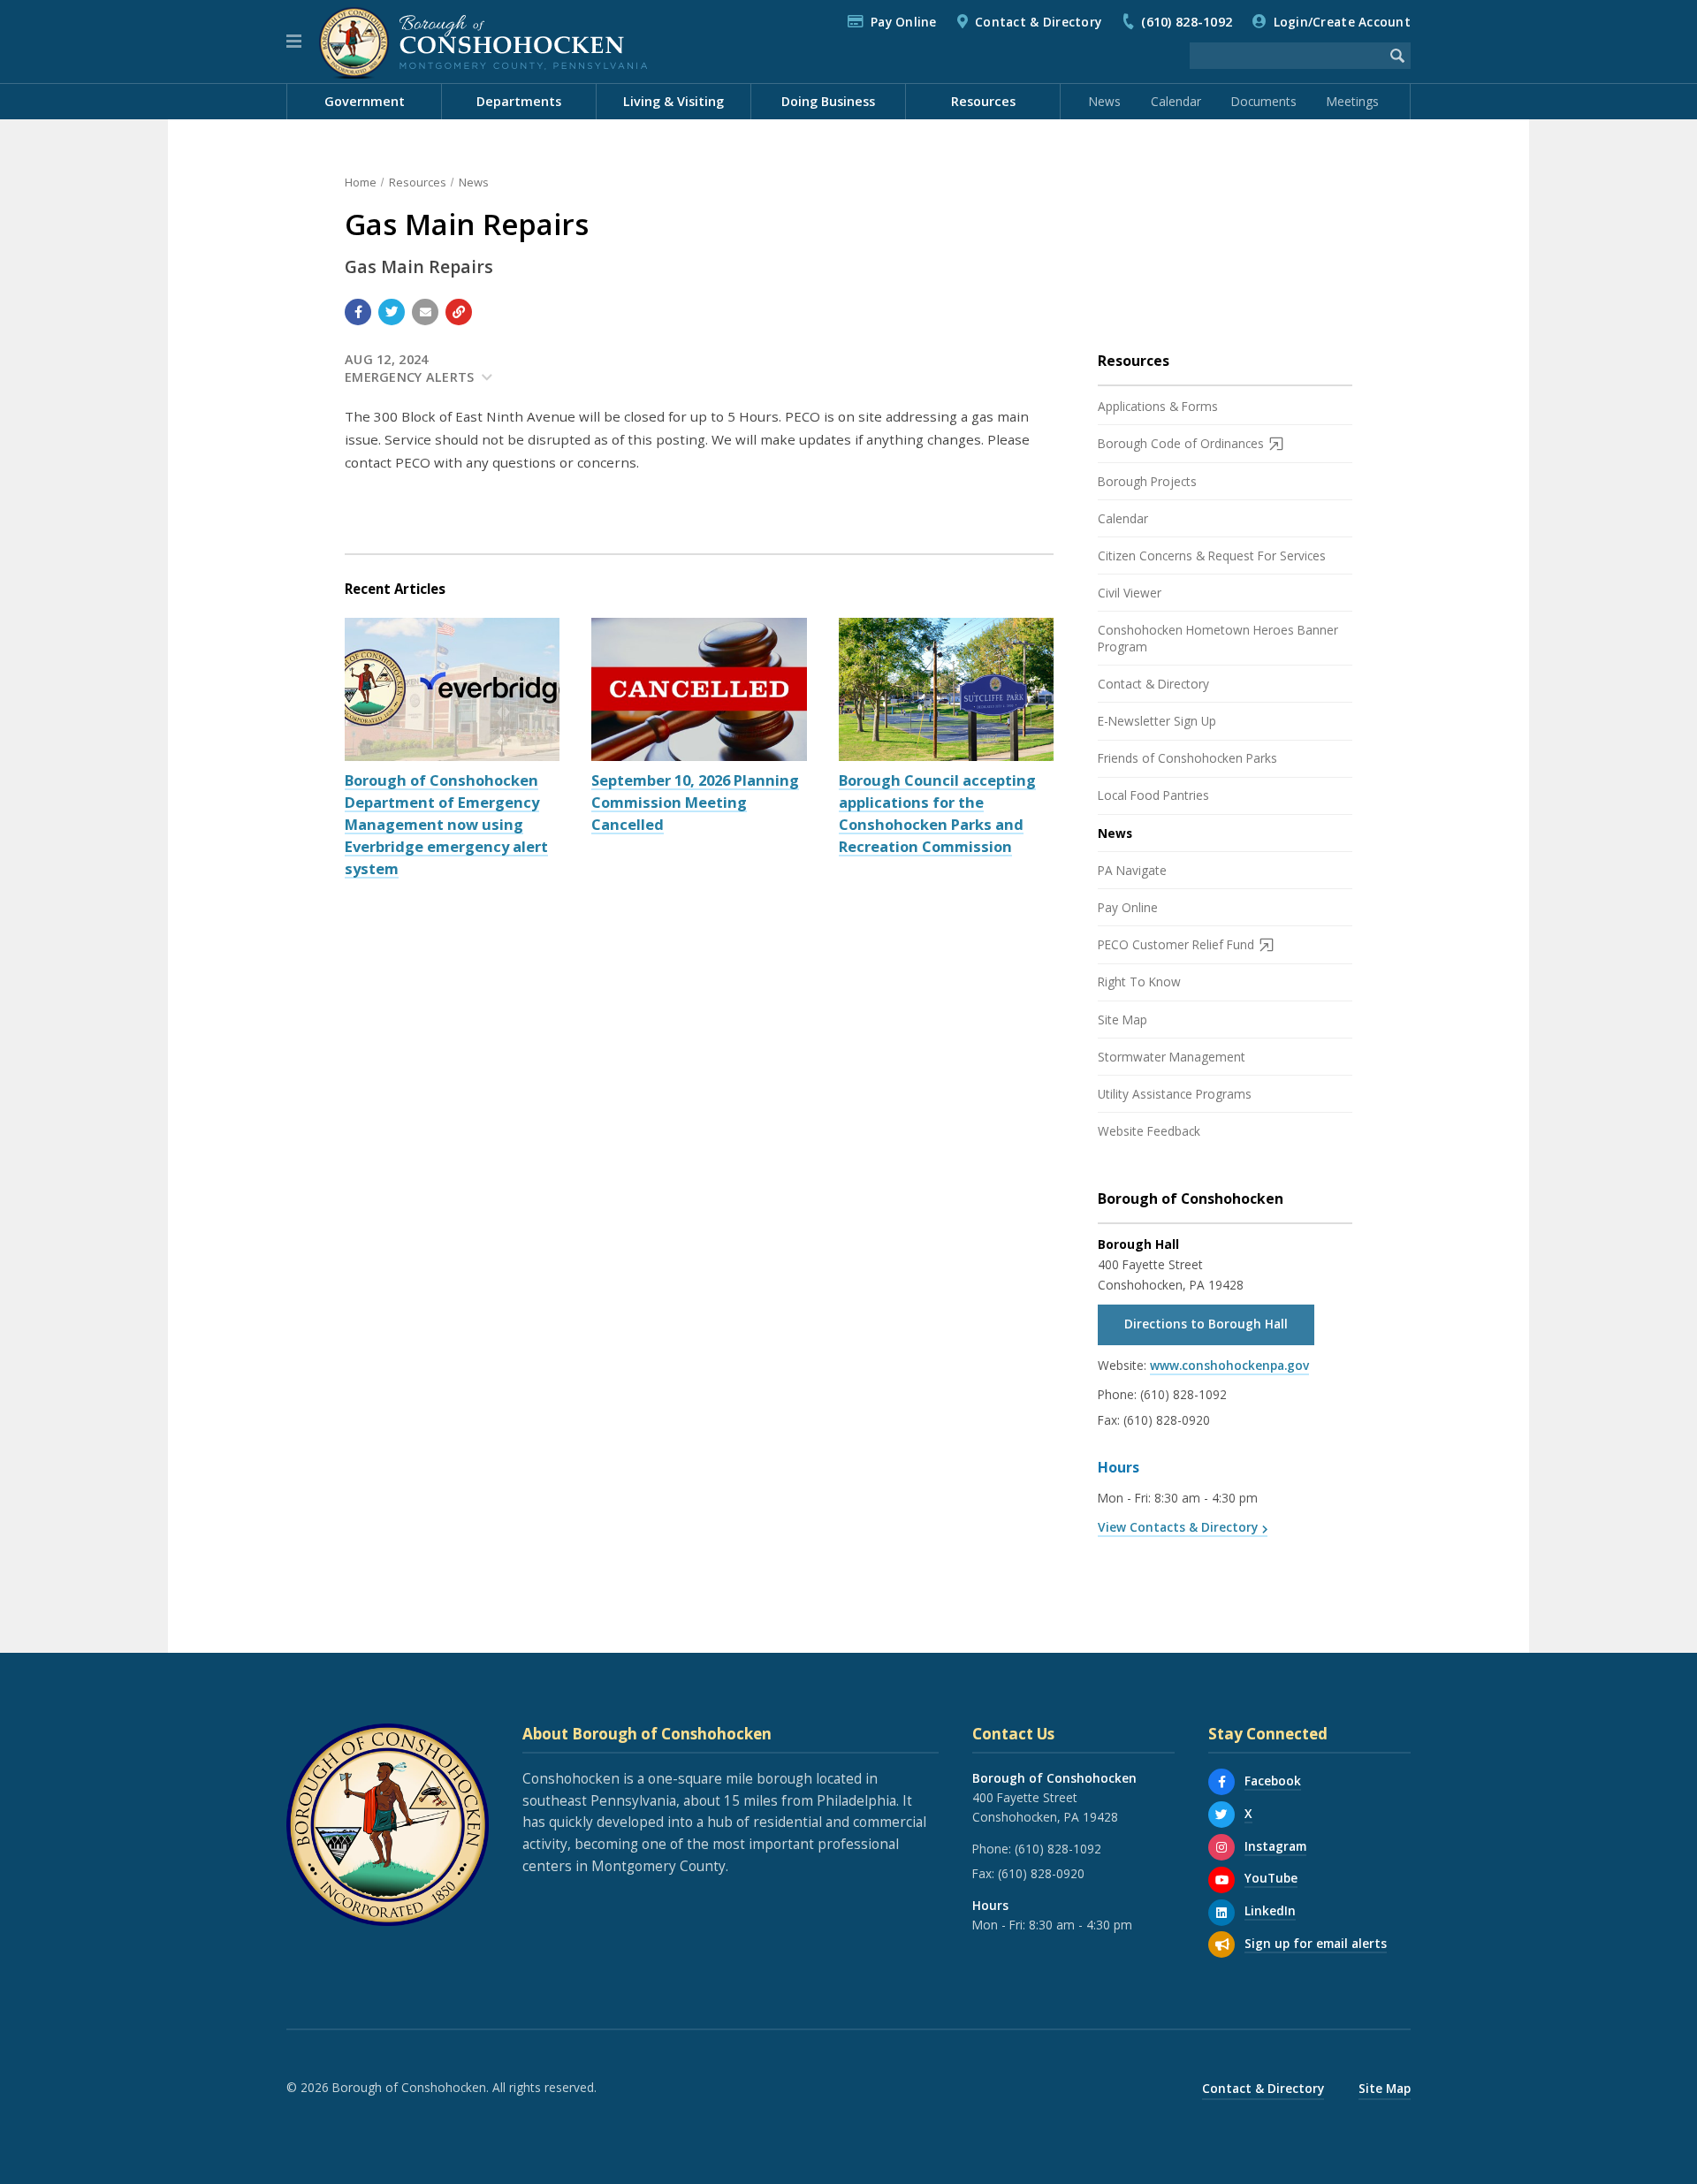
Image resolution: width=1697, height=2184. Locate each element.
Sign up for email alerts (1316, 1943)
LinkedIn (1270, 1910)
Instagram (1275, 1846)
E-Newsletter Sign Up (1157, 721)
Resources (418, 182)
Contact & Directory (1038, 22)
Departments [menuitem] (519, 101)
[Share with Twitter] (392, 312)
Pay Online (904, 22)
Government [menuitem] (365, 101)
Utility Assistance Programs (1175, 1094)
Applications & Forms (1158, 406)
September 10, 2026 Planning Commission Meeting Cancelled (695, 802)
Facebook (1273, 1781)
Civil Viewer (1130, 593)
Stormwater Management (1172, 1057)
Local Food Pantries (1153, 795)
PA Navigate (1132, 870)
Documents (1264, 101)
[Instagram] (1221, 1847)
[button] (294, 42)
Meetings (1353, 101)
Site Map (1122, 1020)
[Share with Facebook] (358, 312)
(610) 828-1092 (1187, 22)
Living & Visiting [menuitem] (673, 101)
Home (361, 182)
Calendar (1176, 101)
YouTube (1271, 1878)
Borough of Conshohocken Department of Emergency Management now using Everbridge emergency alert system (446, 824)
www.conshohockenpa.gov (1229, 1365)
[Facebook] (1221, 1782)
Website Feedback (1149, 1131)
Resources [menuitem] (983, 101)
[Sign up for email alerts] (1221, 1944)
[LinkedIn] (1221, 1913)
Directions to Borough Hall (1206, 1324)
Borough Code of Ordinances (1181, 443)
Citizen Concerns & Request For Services (1212, 556)
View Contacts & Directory (1178, 1527)
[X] (1221, 1815)
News (1105, 101)
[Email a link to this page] (425, 312)
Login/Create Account (1342, 22)
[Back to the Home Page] (483, 42)
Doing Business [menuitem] (828, 101)
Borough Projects (1147, 481)
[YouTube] (1221, 1880)
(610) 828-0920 (1167, 1420)
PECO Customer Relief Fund (1176, 944)
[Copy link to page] (459, 312)
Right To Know (1139, 982)
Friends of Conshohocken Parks (1187, 758)
